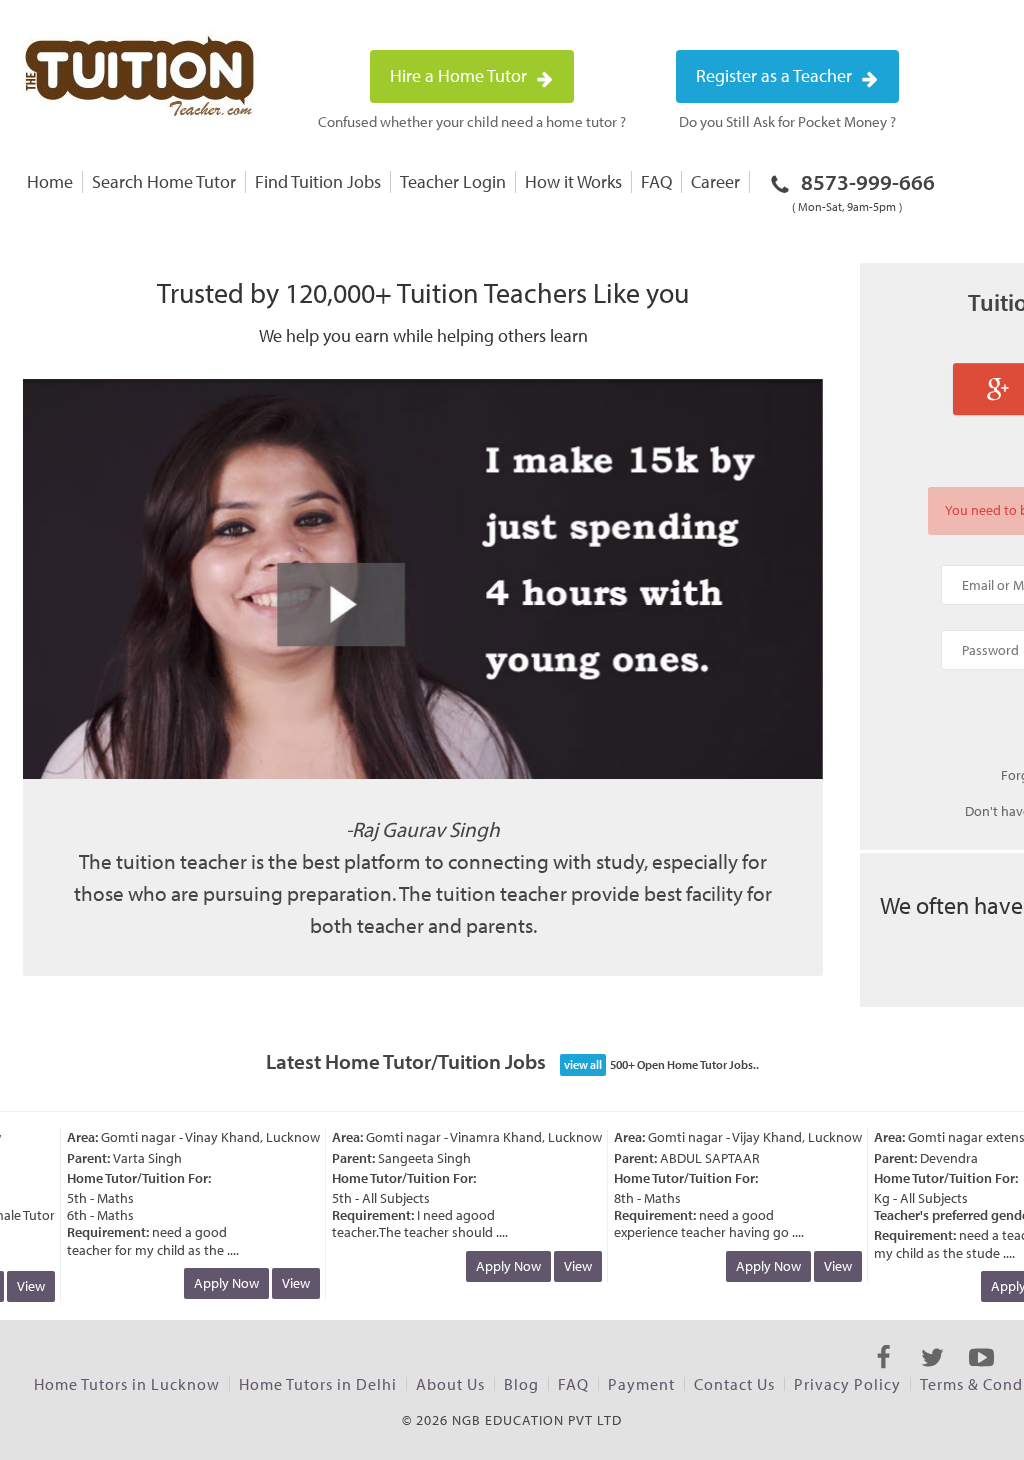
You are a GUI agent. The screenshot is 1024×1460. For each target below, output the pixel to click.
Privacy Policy (847, 1384)
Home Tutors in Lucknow (127, 1384)
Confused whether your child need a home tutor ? (472, 121)
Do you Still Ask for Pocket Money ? (787, 121)
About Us (450, 1384)
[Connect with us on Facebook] (883, 1375)
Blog (521, 1384)
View (284, 1283)
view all (583, 1064)
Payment (641, 1384)
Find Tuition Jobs (318, 181)
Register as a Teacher (776, 75)
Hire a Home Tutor (460, 75)
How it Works (573, 181)
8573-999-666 (863, 191)
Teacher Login (453, 181)
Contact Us (734, 1384)
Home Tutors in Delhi (318, 1384)
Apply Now (214, 1283)
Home (50, 181)
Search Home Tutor (164, 181)
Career (715, 181)
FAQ (656, 181)
